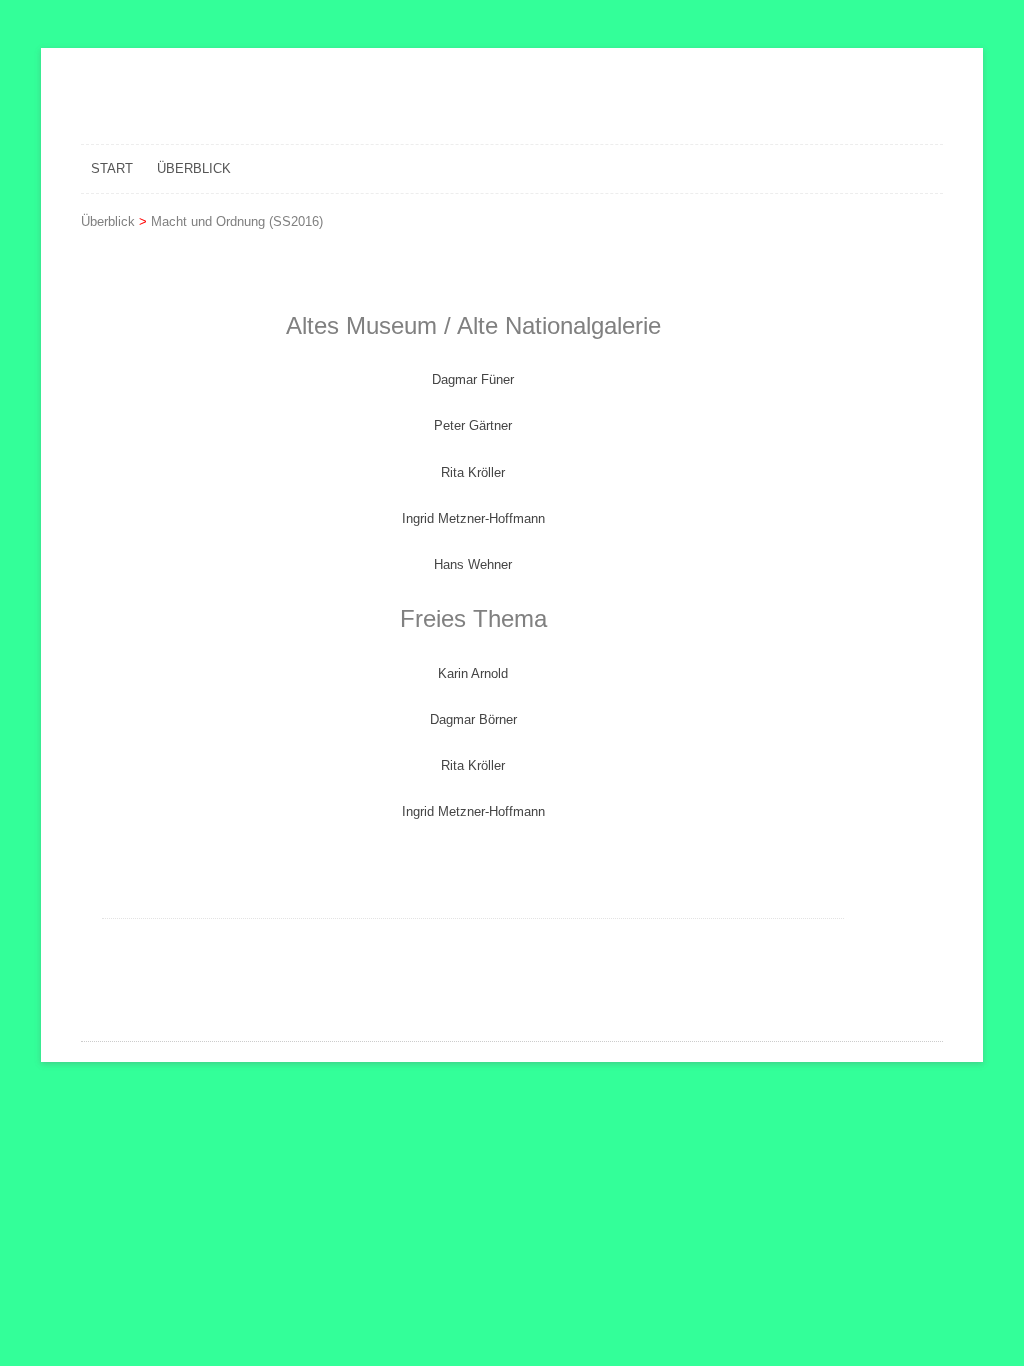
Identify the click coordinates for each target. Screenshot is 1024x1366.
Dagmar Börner (473, 719)
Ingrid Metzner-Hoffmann (473, 518)
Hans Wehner (473, 564)
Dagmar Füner (473, 379)
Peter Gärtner (473, 425)
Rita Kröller (473, 472)
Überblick (194, 168)
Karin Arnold (473, 673)
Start (112, 168)
